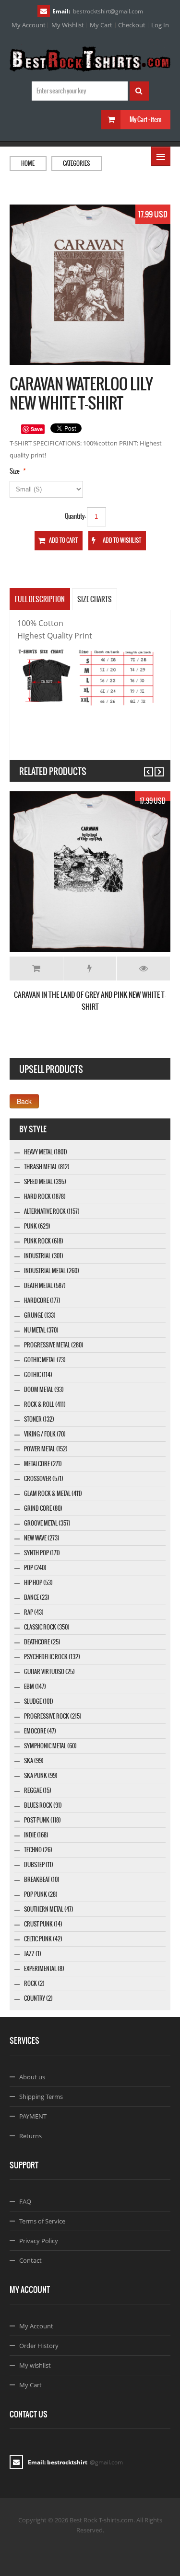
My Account (29, 25)
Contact (30, 2260)
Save (37, 429)
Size (15, 471)
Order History (39, 2346)
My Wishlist (68, 25)
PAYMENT (33, 2116)
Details (143, 969)
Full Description (40, 599)
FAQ (25, 2201)
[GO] (139, 91)
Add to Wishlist (90, 969)
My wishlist (35, 2365)
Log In (160, 25)
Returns (30, 2136)
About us (32, 2077)
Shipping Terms (41, 2097)
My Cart (101, 25)
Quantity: (75, 516)
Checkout (132, 25)
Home (28, 163)
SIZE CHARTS (95, 599)
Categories (76, 163)
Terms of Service (42, 2221)
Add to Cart (36, 969)
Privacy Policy (39, 2241)
